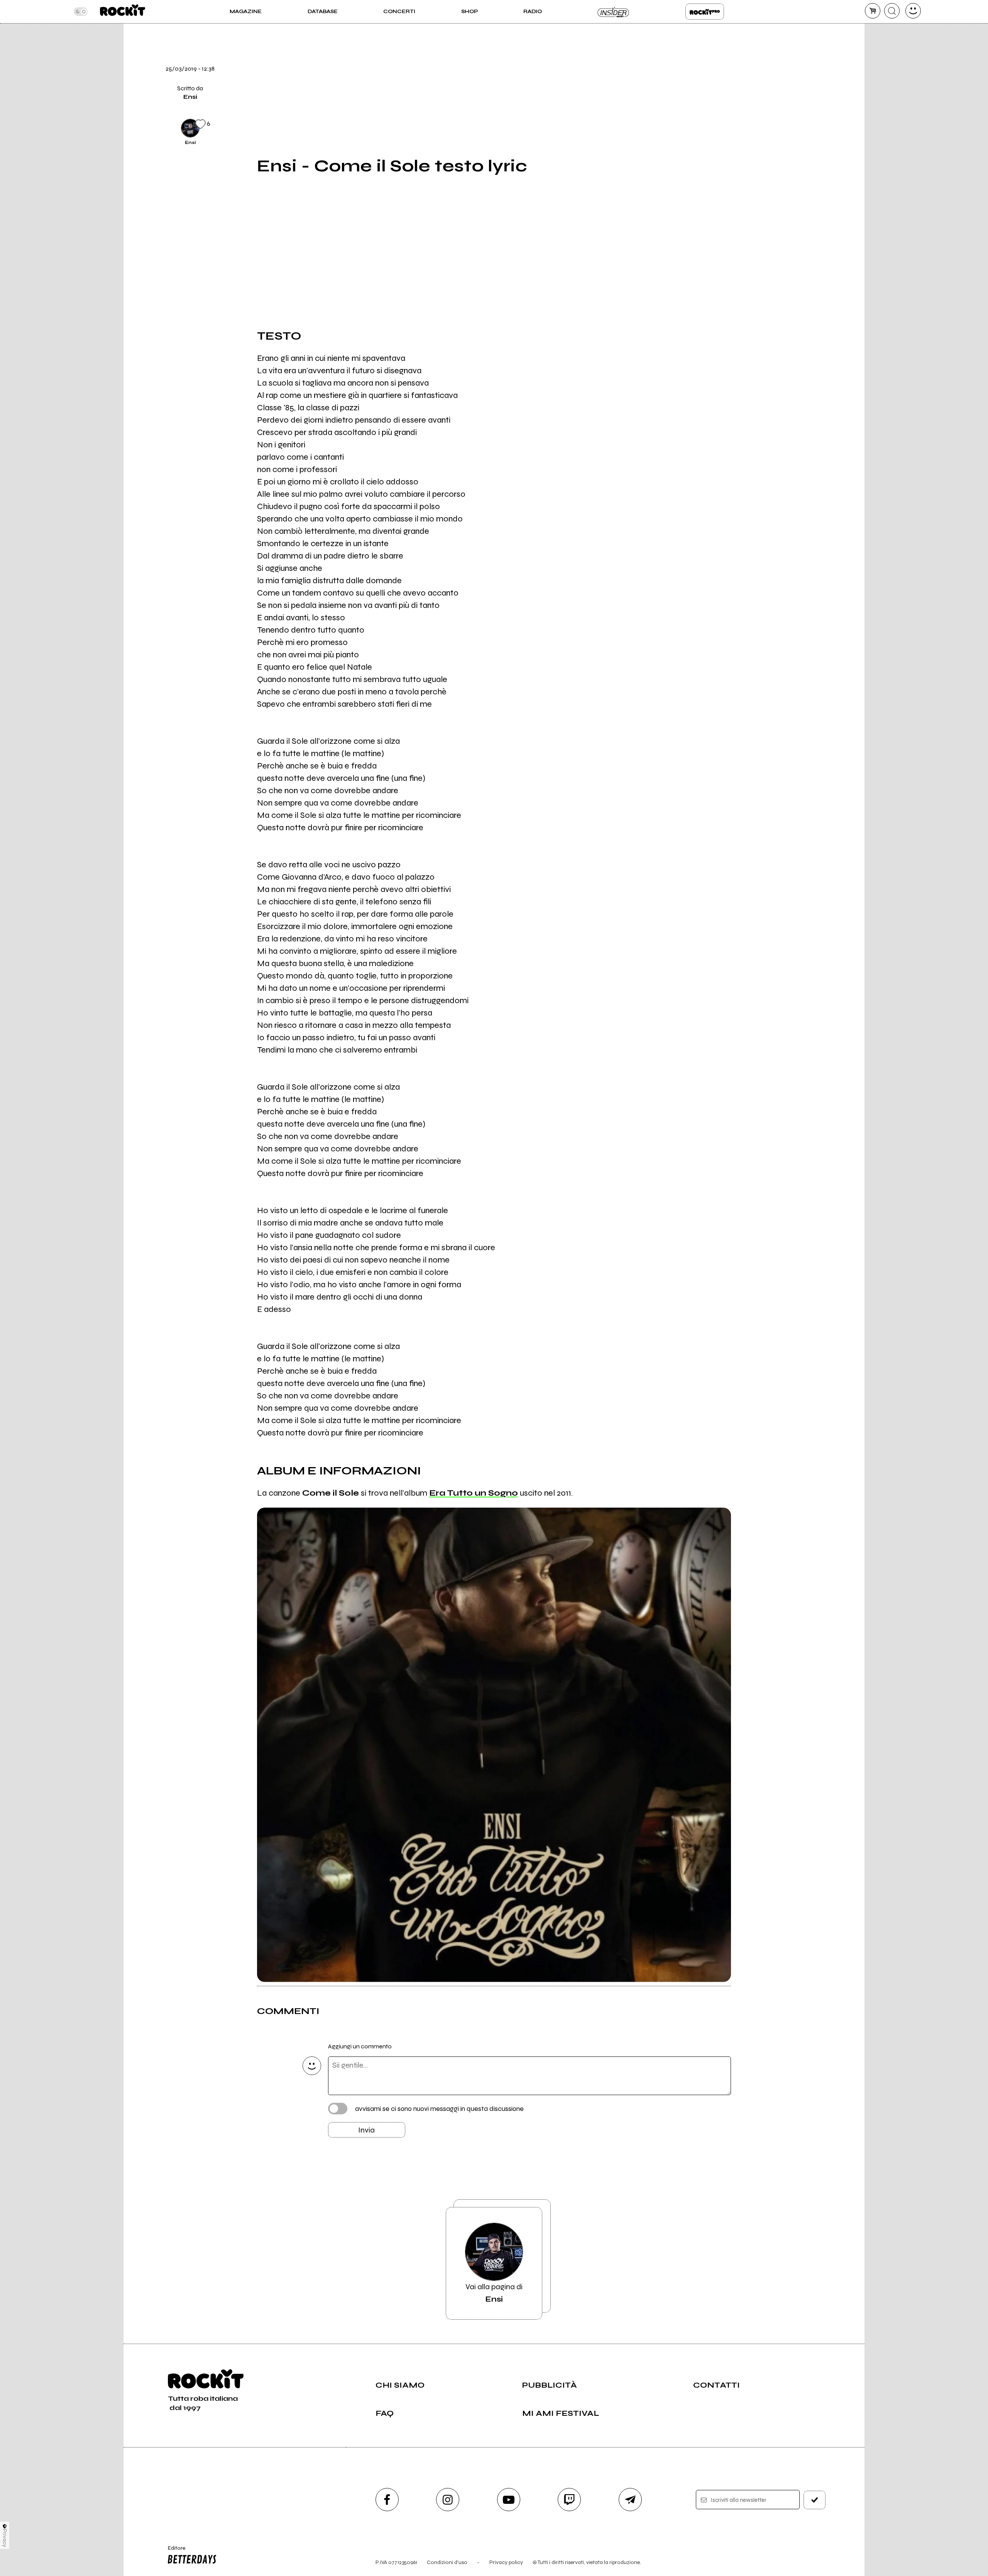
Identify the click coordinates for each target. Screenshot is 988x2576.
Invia (366, 2130)
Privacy (5, 2538)
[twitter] (750, 48)
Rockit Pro (705, 12)
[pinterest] (750, 127)
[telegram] (630, 2500)
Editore (173, 2551)
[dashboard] (913, 11)
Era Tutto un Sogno (474, 1493)
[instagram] (448, 2500)
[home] (123, 12)
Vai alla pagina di (494, 2293)
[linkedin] (750, 101)
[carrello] (873, 11)
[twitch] (569, 2500)
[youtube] (509, 2500)
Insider (614, 12)
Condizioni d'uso (447, 2562)
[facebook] (750, 74)
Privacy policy (506, 2562)
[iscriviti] (815, 2500)
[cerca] (892, 11)
